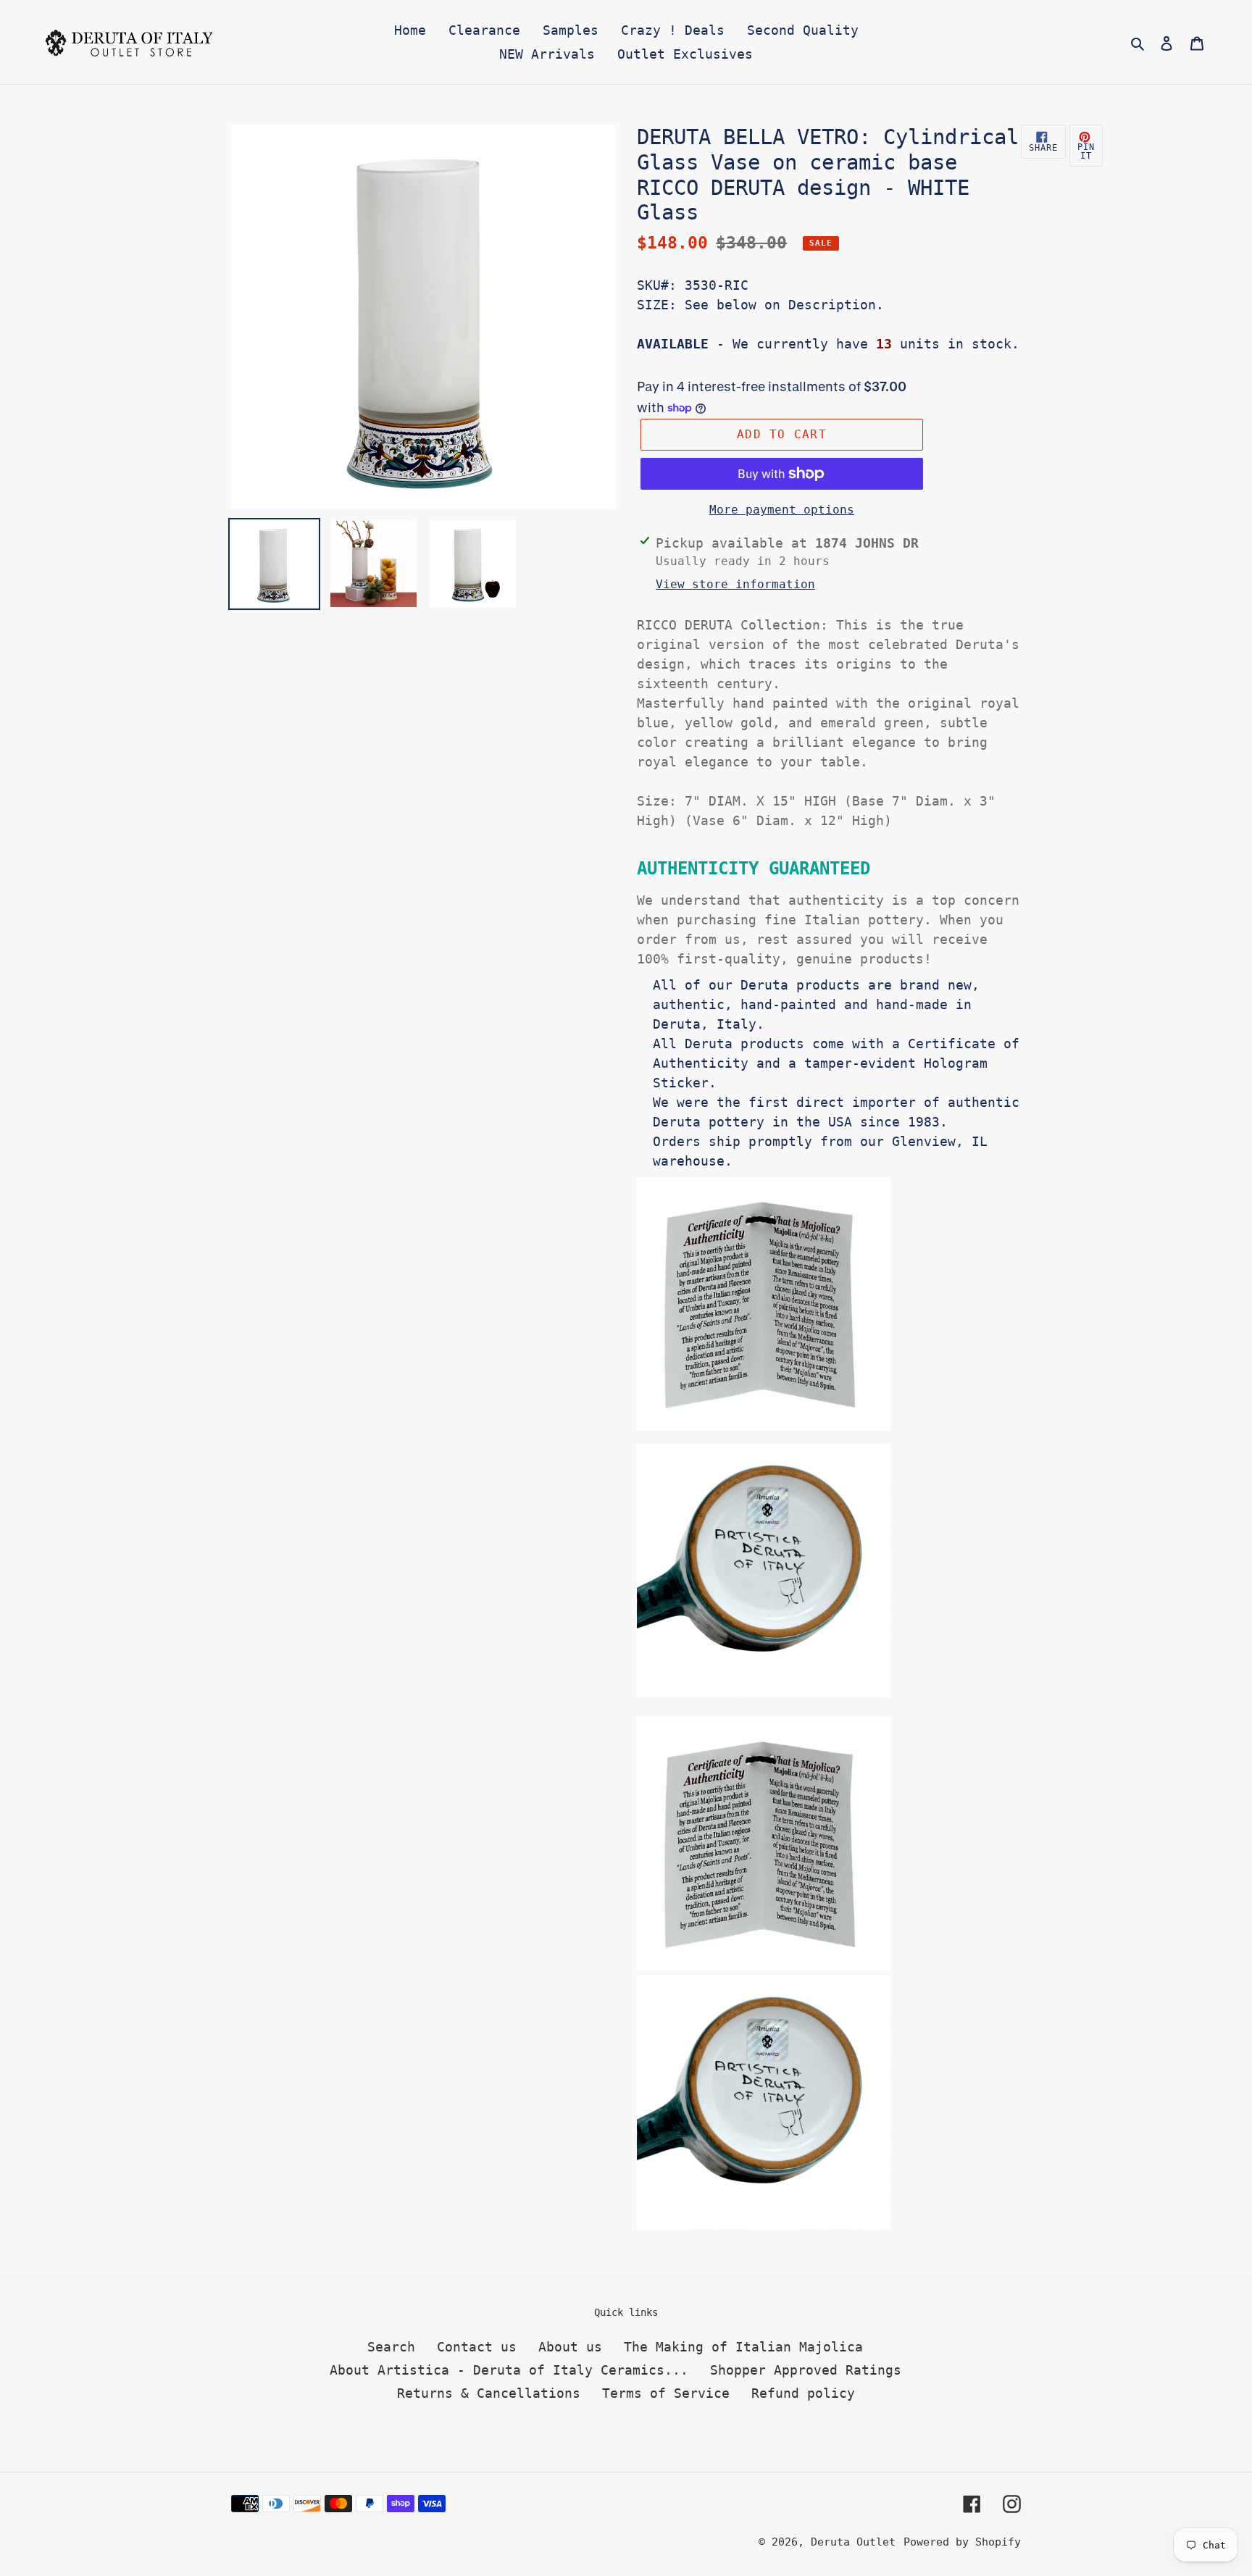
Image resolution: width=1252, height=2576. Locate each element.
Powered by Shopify (962, 2542)
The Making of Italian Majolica (743, 2347)
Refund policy (803, 2393)
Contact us (477, 2347)
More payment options (782, 510)
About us (570, 2347)
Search (391, 2347)
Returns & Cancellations (489, 2393)
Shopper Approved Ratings (806, 2370)
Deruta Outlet (853, 2542)
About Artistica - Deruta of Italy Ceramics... (509, 2370)
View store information (735, 584)
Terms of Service (666, 2393)
